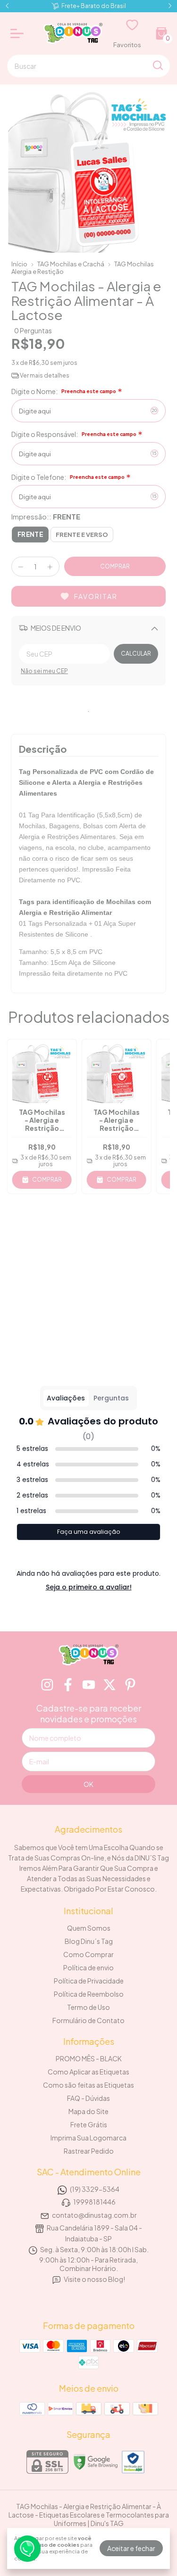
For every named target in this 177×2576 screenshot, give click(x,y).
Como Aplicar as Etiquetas (88, 2072)
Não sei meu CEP (44, 671)
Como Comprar (88, 1954)
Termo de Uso (88, 2007)
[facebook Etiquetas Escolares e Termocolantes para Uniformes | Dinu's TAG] (68, 1685)
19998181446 (94, 2202)
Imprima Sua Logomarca (88, 2138)
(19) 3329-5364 (95, 2189)
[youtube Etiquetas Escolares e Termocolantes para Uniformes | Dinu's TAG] (89, 1685)
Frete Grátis (89, 2124)
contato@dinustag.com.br (94, 2215)
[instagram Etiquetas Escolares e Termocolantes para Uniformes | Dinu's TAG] (47, 1685)
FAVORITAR (96, 596)
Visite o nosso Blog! (94, 2279)
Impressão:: (46, 516)
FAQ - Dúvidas (88, 2098)
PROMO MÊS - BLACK (89, 2058)
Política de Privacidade (89, 1981)
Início (19, 264)
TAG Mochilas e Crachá (71, 264)
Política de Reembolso (89, 1994)
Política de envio (88, 1967)
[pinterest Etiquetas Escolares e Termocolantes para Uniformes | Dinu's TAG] (130, 1685)
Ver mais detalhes (44, 375)
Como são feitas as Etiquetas (88, 2085)
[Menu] (19, 33)
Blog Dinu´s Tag (89, 1941)
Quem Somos (89, 1928)
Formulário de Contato (88, 2020)
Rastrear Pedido (89, 2151)
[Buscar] (157, 66)
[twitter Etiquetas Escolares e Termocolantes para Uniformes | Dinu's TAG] (110, 1685)
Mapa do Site (88, 2111)
